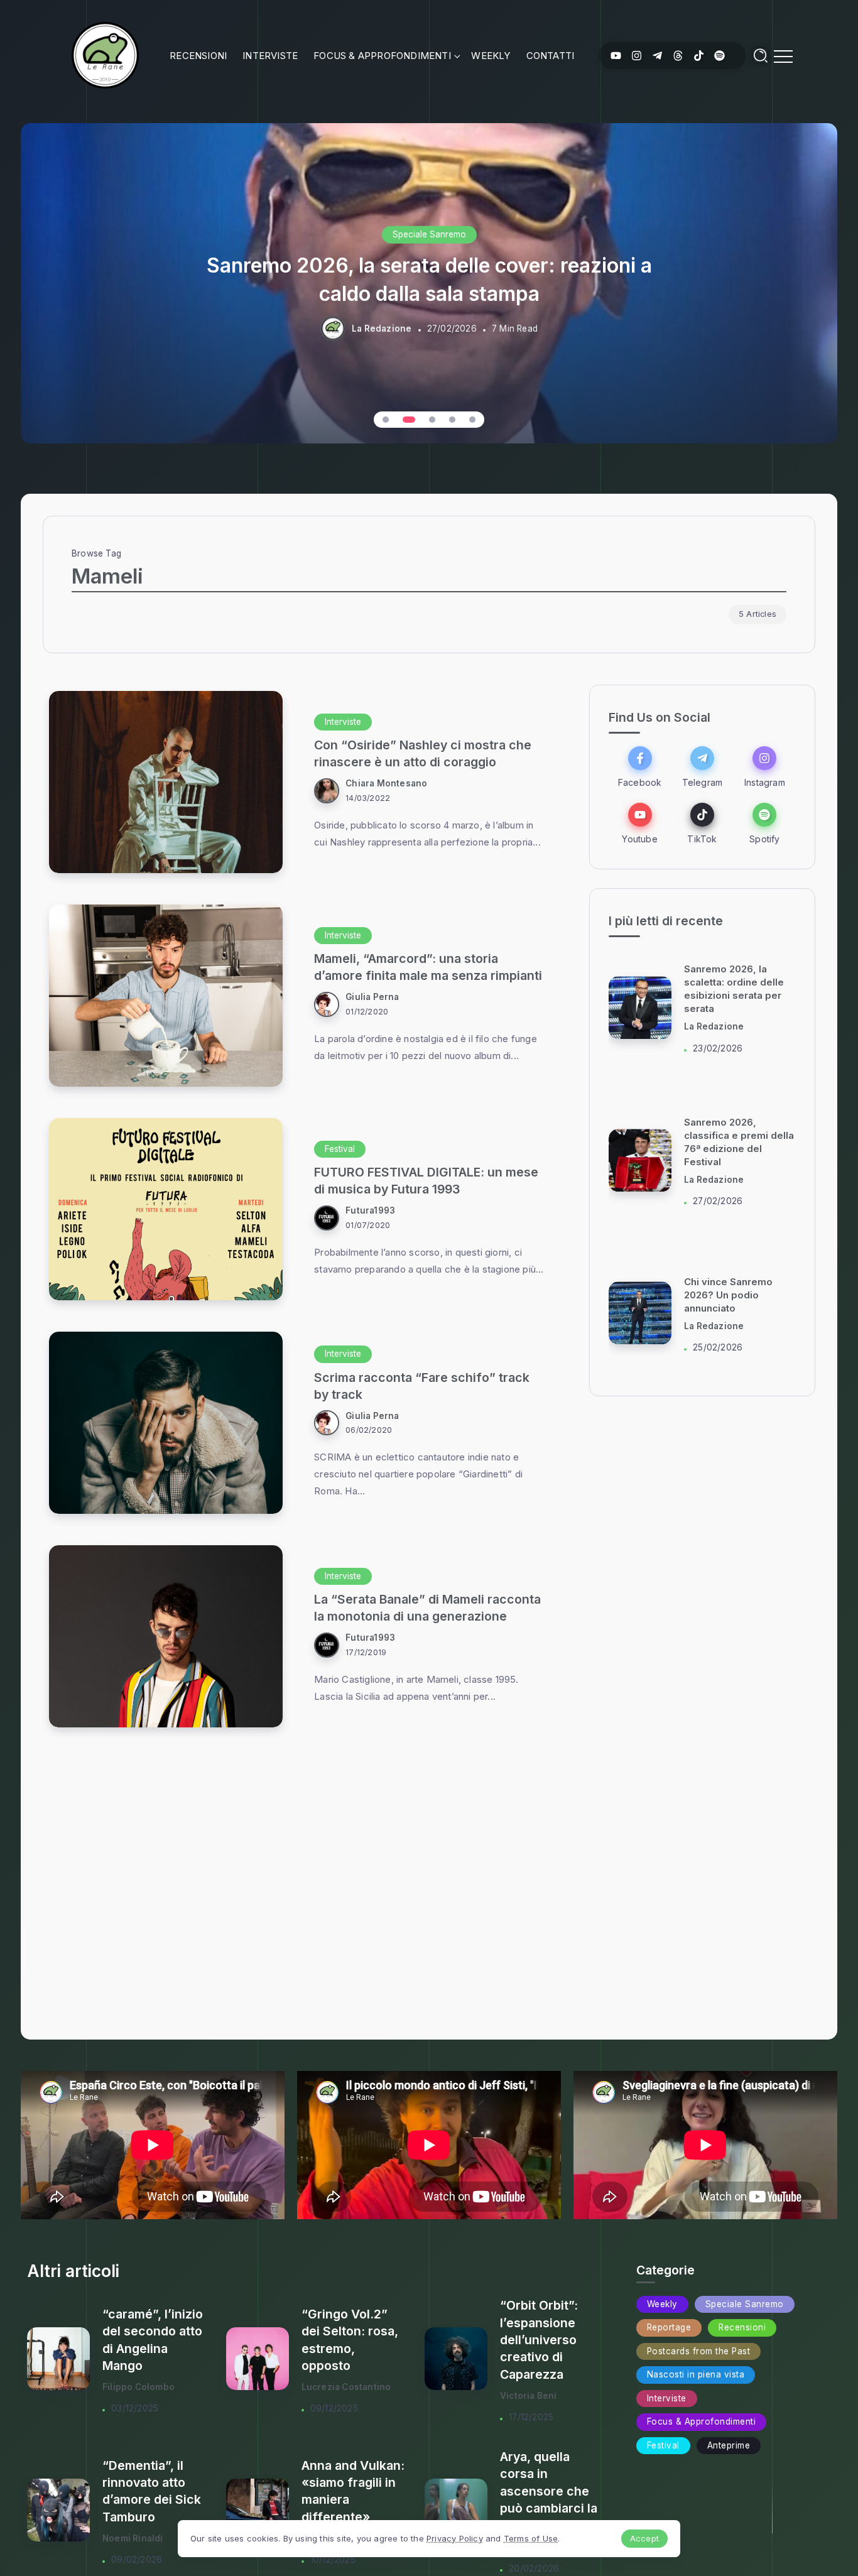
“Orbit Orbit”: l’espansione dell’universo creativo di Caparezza (539, 2340)
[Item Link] (166, 782)
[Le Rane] (105, 54)
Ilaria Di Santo (714, 1027)
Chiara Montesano (386, 783)
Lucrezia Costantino (346, 2387)
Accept (644, 2538)
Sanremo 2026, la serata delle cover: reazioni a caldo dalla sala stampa (429, 279)
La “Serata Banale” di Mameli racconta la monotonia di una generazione (427, 1608)
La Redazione (382, 329)
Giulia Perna (372, 997)
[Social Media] (616, 56)
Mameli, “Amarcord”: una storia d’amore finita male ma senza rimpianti (428, 967)
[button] (386, 420)
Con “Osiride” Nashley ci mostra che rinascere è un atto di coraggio (423, 753)
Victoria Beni (529, 2396)
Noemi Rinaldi (133, 2538)
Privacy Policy (455, 2538)
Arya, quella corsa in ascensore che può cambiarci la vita (549, 2491)
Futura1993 (370, 1210)
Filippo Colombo (138, 2387)
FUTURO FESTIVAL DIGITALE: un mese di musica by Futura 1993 (426, 1181)
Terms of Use (531, 2538)
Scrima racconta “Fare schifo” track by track (422, 1386)
